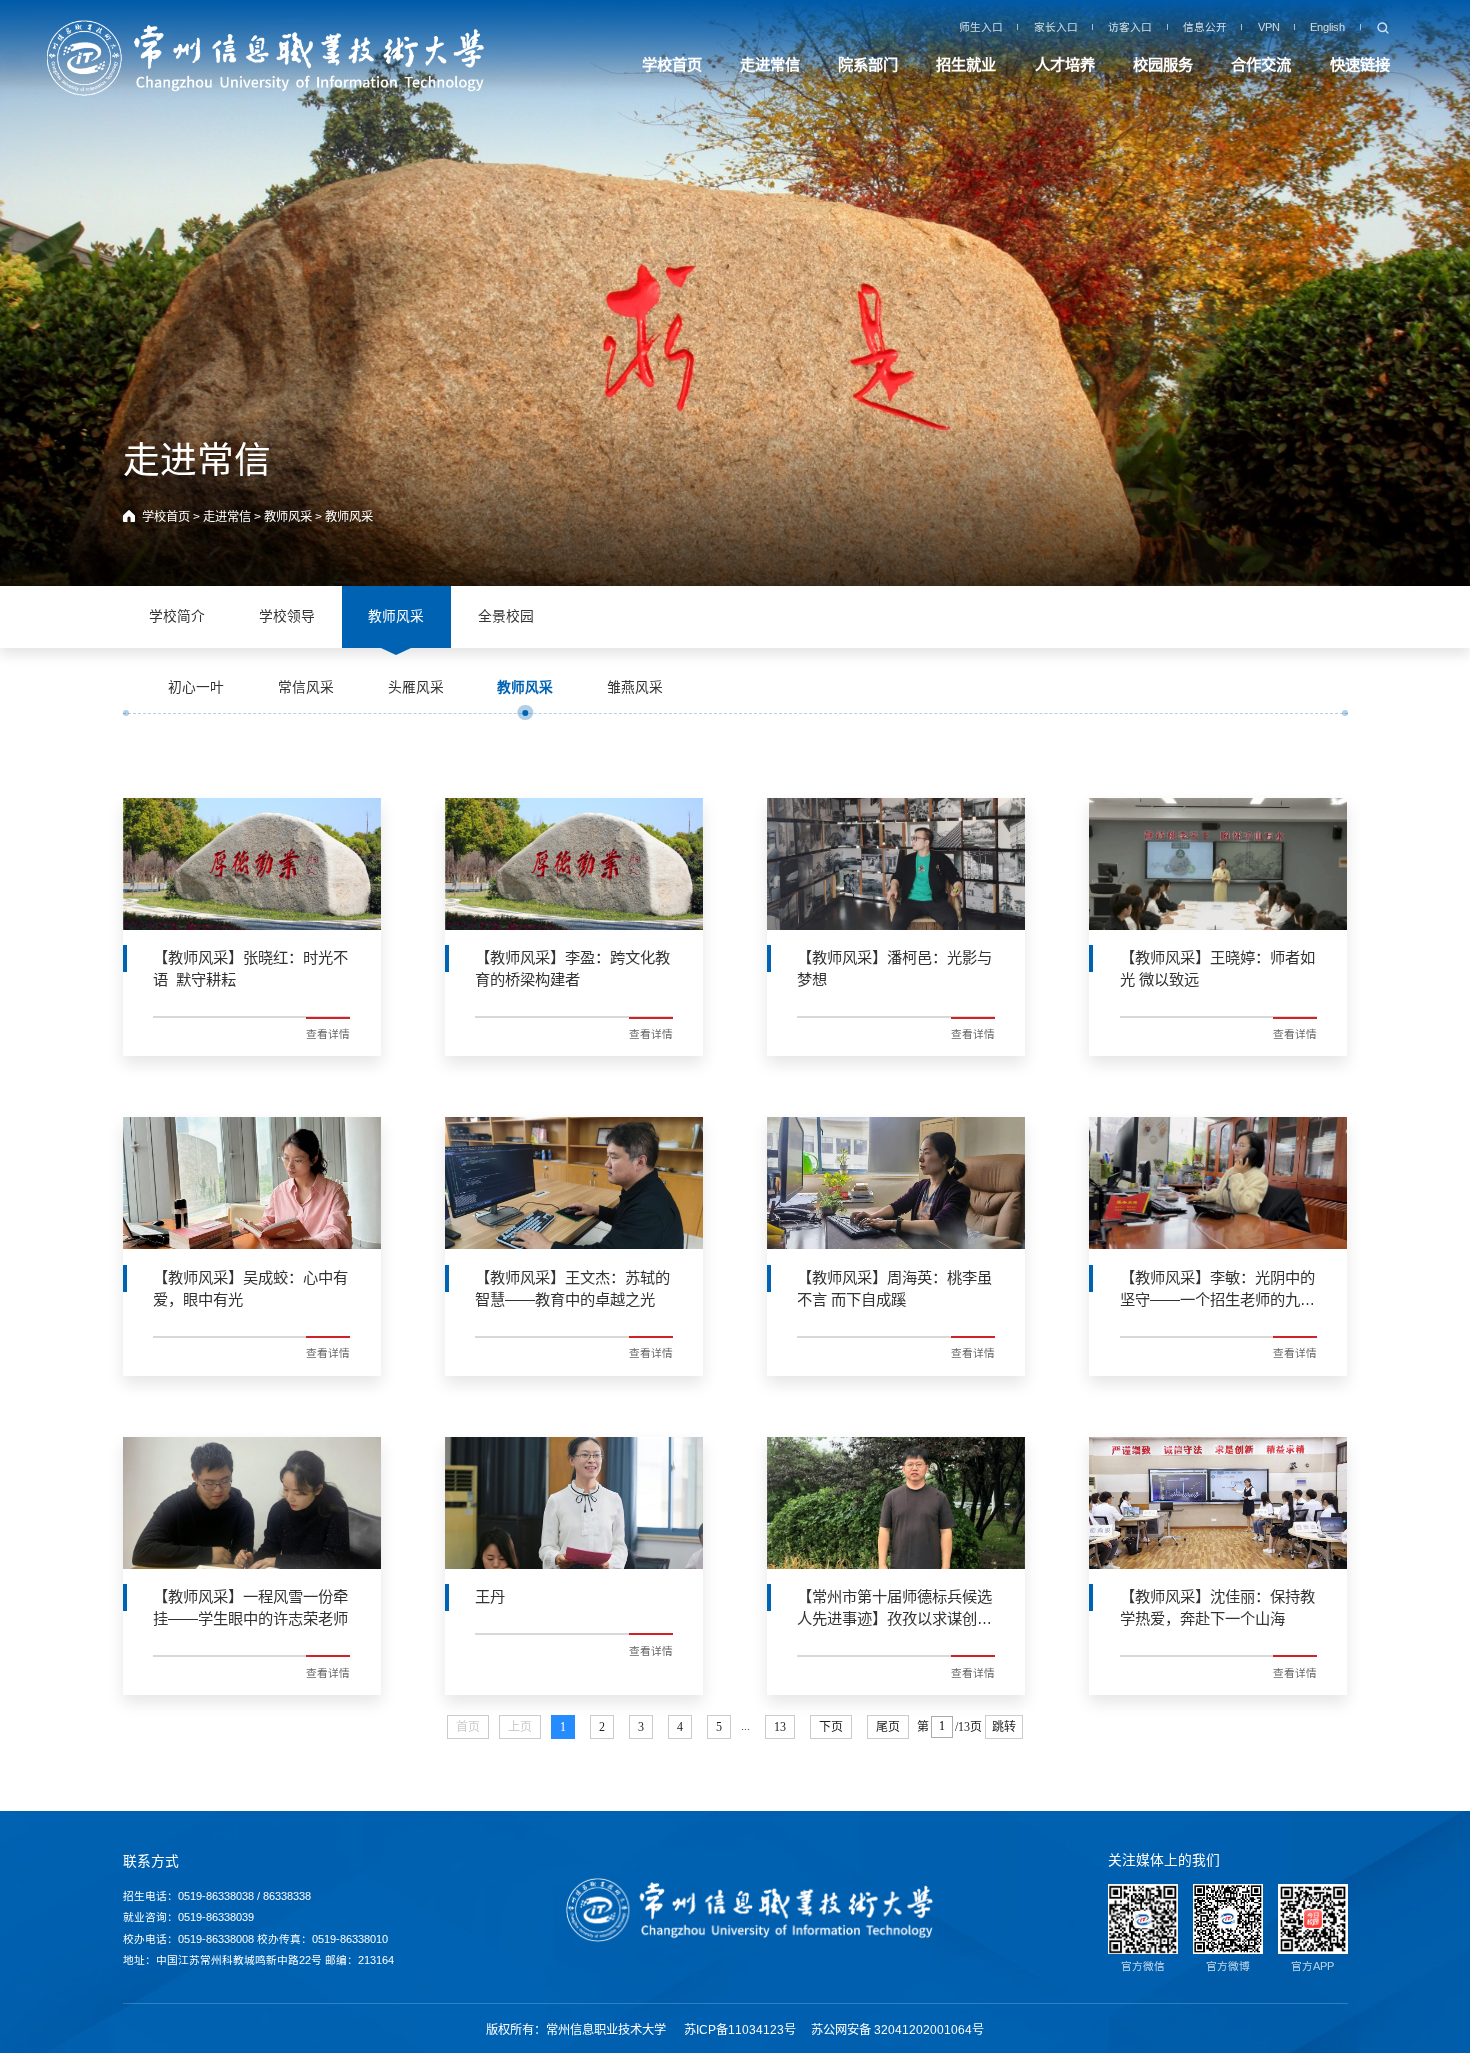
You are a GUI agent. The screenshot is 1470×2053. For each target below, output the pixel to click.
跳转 (1004, 1727)
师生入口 (981, 27)
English (1327, 27)
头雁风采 (416, 687)
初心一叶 (196, 687)
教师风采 (288, 517)
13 (780, 1727)
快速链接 (1359, 64)
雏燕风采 (635, 687)
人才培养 (1065, 64)
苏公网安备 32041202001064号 (897, 2030)
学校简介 (177, 616)
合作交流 (1261, 64)
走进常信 (770, 64)
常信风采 (306, 687)
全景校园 (506, 616)
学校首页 (672, 64)
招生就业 (966, 64)
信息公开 (1205, 27)
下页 (831, 1727)
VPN (1269, 27)
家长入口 (1056, 27)
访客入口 (1130, 27)
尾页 (888, 1727)
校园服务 (1163, 64)
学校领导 (287, 616)
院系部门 (868, 64)
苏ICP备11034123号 (740, 2030)
